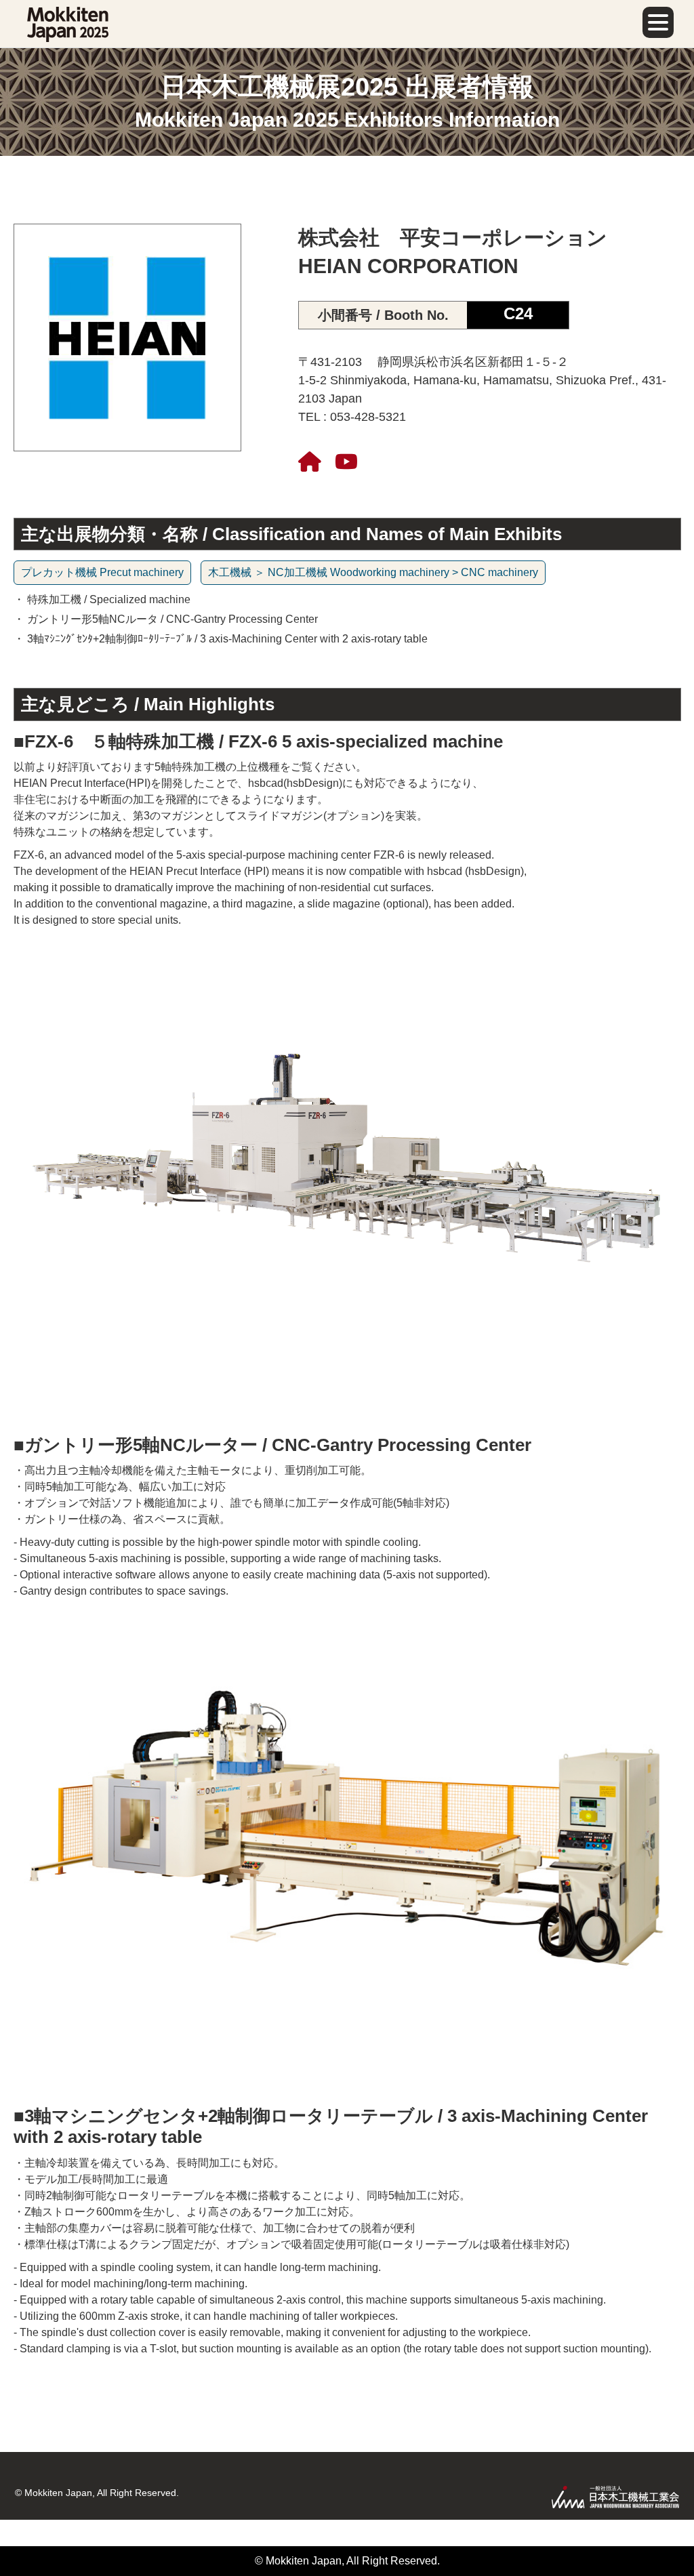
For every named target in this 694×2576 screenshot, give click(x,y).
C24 (518, 313)
